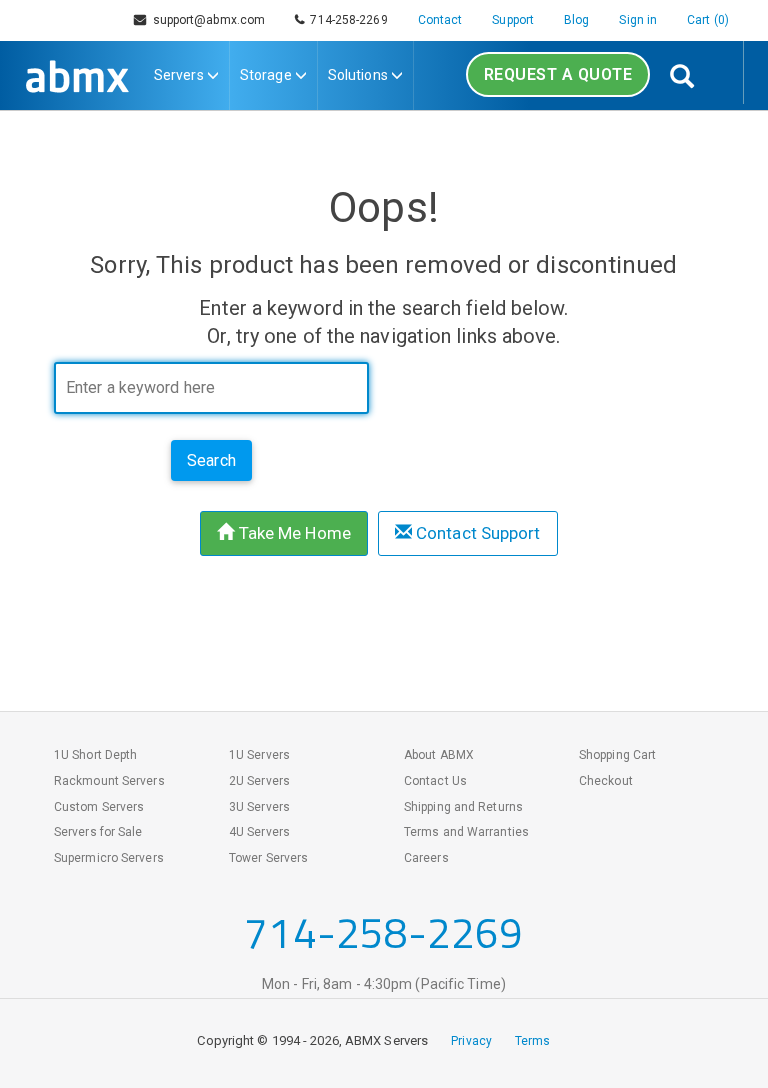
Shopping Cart (617, 755)
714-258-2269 (345, 20)
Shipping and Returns (463, 807)
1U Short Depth (95, 755)
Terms (533, 1041)
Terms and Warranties (466, 832)
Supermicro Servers (109, 858)
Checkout (606, 781)
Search (211, 460)
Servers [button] (180, 75)
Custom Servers (99, 807)
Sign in (638, 20)
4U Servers (259, 832)
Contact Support (476, 533)
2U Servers (259, 781)
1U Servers (259, 755)
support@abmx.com (209, 20)
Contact (440, 20)
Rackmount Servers (109, 781)
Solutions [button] (359, 75)
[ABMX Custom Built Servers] (78, 72)
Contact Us (435, 781)
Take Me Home (293, 533)
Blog (576, 20)
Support (513, 20)
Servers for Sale (98, 832)
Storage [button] (267, 75)
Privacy (471, 1041)
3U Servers (259, 807)
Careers (426, 858)
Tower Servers (268, 858)
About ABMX (439, 755)
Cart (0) (708, 20)
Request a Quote (558, 74)
